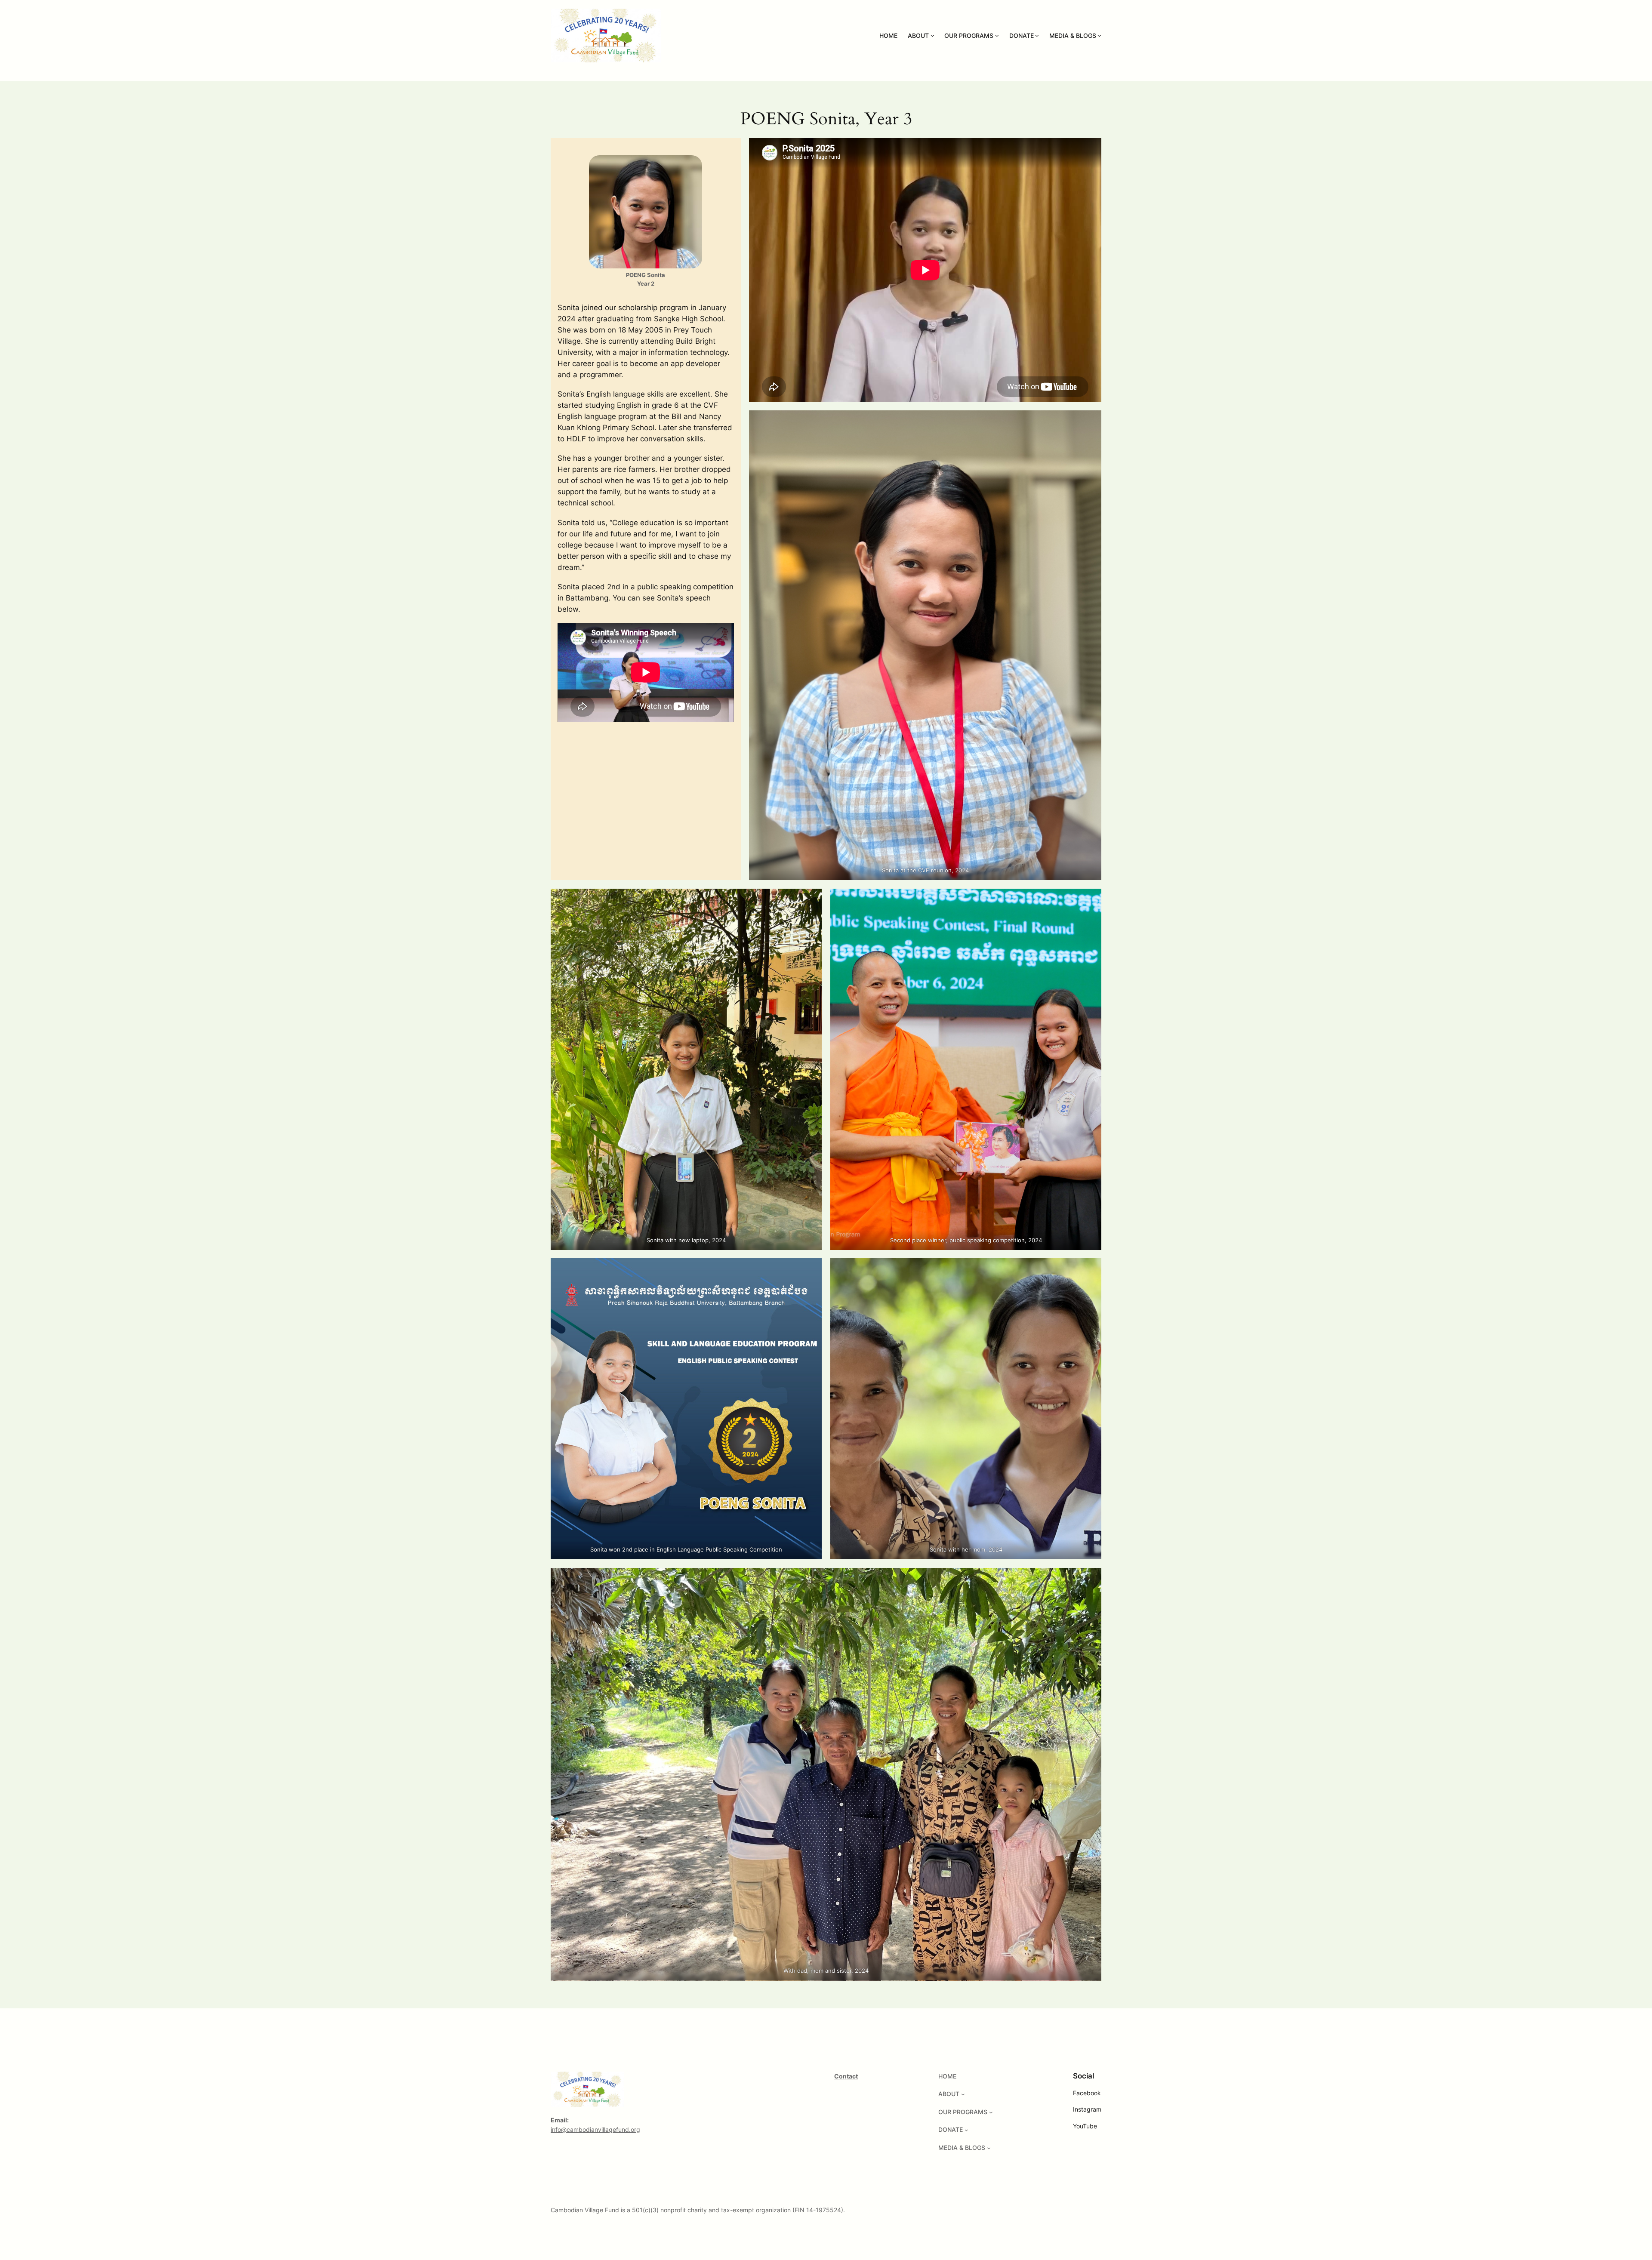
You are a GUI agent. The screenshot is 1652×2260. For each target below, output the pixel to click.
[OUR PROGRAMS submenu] (997, 35)
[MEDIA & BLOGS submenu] (1099, 35)
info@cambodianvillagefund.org (595, 2129)
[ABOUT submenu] (932, 35)
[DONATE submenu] (1037, 35)
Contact (846, 2076)
